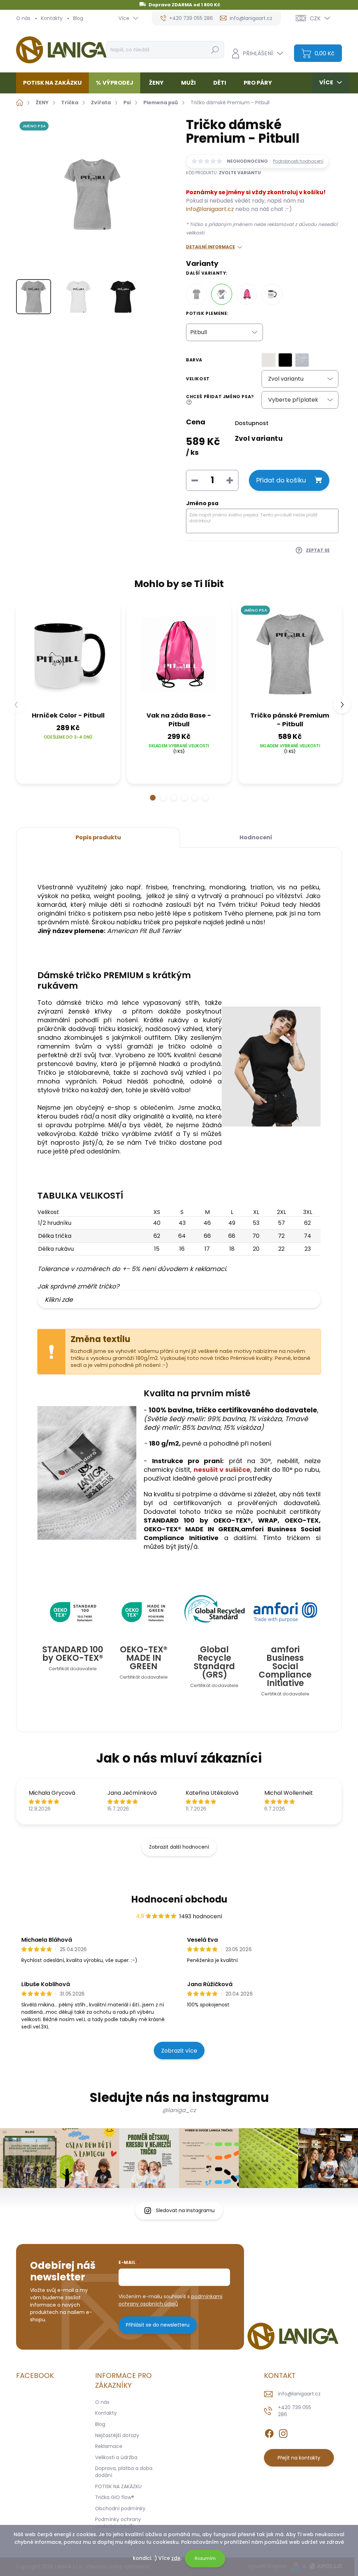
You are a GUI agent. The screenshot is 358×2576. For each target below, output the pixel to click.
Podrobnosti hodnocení (298, 161)
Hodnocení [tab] (256, 837)
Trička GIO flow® (115, 2497)
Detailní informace (210, 247)
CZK (315, 18)
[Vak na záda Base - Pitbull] (247, 294)
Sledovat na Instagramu (185, 2210)
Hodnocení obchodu (179, 1899)
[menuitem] (55, 83)
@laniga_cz (179, 2110)
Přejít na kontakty (299, 2458)
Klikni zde (59, 1300)
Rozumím (205, 2558)
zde (176, 2558)
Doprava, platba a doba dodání (124, 2472)
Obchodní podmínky (120, 2508)
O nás (23, 18)
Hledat (215, 50)
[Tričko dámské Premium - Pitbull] (222, 294)
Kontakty (52, 18)
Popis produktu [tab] (98, 837)
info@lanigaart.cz (210, 209)
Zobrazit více (179, 2051)
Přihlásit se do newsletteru (158, 2325)
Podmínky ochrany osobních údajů (118, 2523)
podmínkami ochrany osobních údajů (170, 2300)
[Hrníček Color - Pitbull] (272, 294)
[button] (153, 798)
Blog (78, 18)
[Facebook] (269, 2432)
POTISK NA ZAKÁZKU (118, 2486)
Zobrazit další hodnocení (179, 1847)
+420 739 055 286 (295, 2411)
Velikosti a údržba (116, 2457)
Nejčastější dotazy (117, 2435)
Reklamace (109, 2446)
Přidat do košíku (281, 480)
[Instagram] (283, 2432)
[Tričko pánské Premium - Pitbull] (196, 294)
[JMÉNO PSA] (290, 655)
